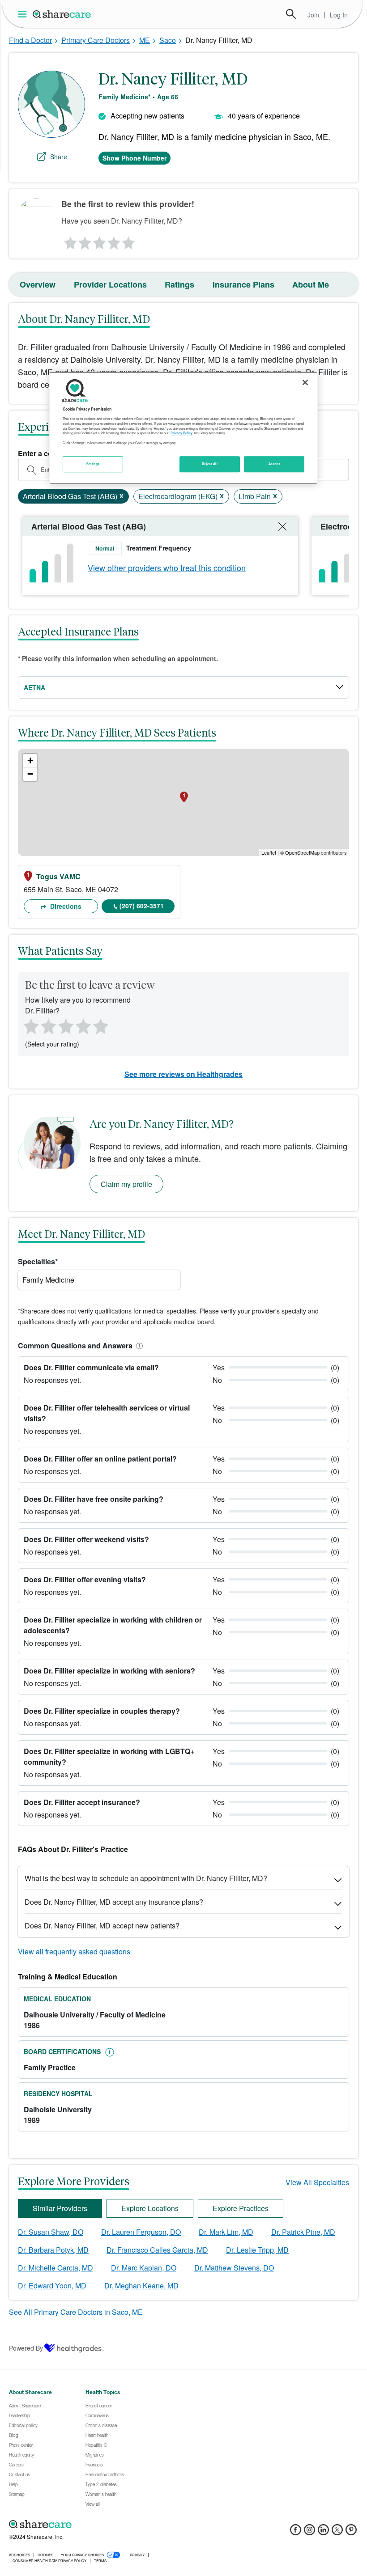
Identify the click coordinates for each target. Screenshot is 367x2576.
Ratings (179, 284)
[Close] (305, 382)
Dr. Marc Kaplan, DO (144, 2268)
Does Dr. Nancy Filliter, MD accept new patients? (102, 1926)
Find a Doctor (30, 40)
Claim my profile (126, 1184)
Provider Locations (110, 284)
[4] (114, 241)
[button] (138, 1345)
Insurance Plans (243, 284)
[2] (84, 241)
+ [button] (30, 761)
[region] (183, 428)
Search (291, 14)
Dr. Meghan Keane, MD (141, 2286)
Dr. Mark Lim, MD (226, 2232)
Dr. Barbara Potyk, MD (53, 2250)
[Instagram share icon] (309, 2532)
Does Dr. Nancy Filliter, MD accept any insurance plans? (114, 1902)
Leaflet (269, 852)
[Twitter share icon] (337, 2532)
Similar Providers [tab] (60, 2208)
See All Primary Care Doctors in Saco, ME (76, 2312)
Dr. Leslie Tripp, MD (257, 2250)
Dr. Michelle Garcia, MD (55, 2268)
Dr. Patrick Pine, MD (303, 2232)
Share (59, 157)
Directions (65, 906)
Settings (93, 464)
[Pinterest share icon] (351, 2532)
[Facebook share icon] (296, 2532)
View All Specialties (317, 2182)
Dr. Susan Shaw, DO (51, 2232)
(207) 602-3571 (142, 906)
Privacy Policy (181, 433)
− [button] (30, 774)
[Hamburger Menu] (24, 14)
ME (145, 40)
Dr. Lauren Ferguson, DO (141, 2232)
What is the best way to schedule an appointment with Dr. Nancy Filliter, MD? (146, 1878)
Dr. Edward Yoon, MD (52, 2286)
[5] (129, 241)
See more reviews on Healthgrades (183, 1074)
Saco (168, 40)
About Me (311, 284)
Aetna (34, 687)
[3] (99, 241)
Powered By (26, 2348)
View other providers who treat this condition (167, 568)
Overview (38, 284)
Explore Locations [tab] (150, 2208)
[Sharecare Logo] (62, 14)
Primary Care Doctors (96, 40)
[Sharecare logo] (107, 2525)
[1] (69, 241)
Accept (274, 464)
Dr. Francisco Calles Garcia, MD (157, 2250)
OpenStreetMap (302, 852)
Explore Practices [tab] (241, 2208)
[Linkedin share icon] (323, 2532)
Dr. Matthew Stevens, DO (234, 2268)
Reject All (210, 464)
